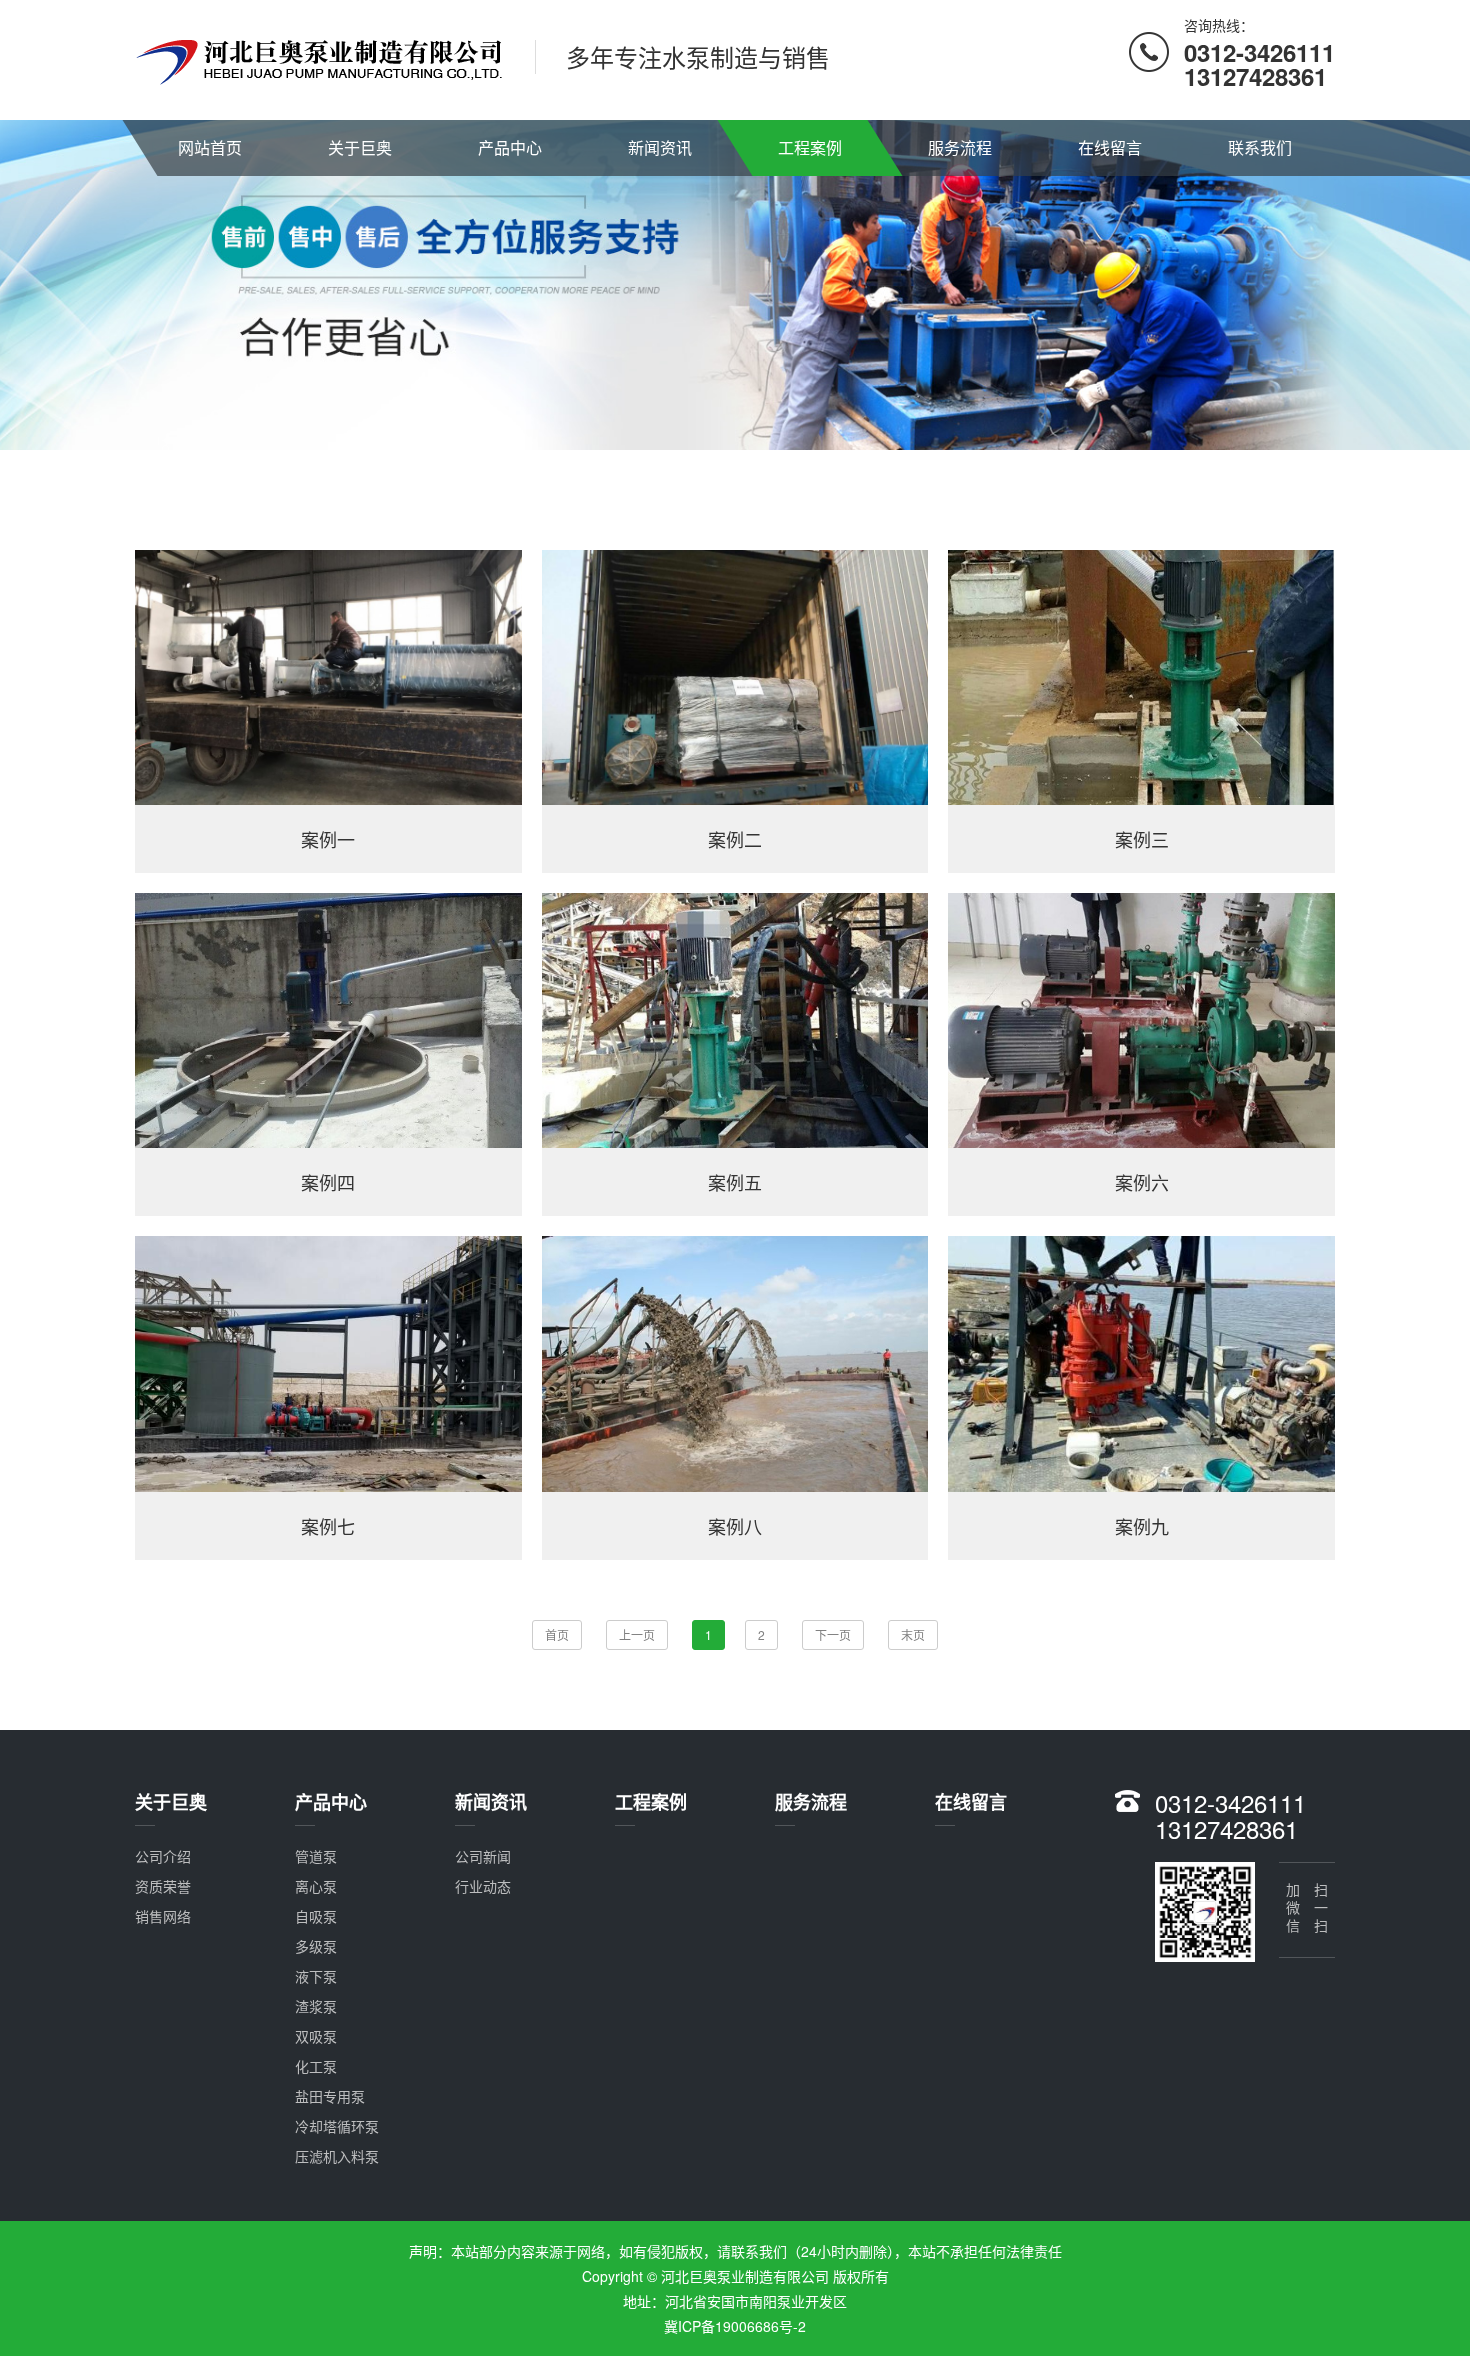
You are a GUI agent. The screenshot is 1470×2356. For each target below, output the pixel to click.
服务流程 (960, 147)
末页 (913, 1634)
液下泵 (316, 1976)
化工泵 (316, 2066)
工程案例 (810, 147)
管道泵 (316, 1856)
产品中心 (510, 147)
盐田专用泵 (330, 2096)
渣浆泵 (316, 2006)
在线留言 (1110, 147)
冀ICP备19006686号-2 (735, 2326)
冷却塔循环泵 (337, 2126)
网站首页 (210, 147)
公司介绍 (163, 1856)
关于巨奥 (360, 147)
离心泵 (316, 1886)
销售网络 (163, 1916)
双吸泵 (316, 2036)
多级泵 (316, 1946)
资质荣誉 (163, 1886)
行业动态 (483, 1886)
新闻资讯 (660, 147)
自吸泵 (316, 1916)
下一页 (833, 1634)
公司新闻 (483, 1856)
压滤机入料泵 (337, 2156)
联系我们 (1260, 147)
